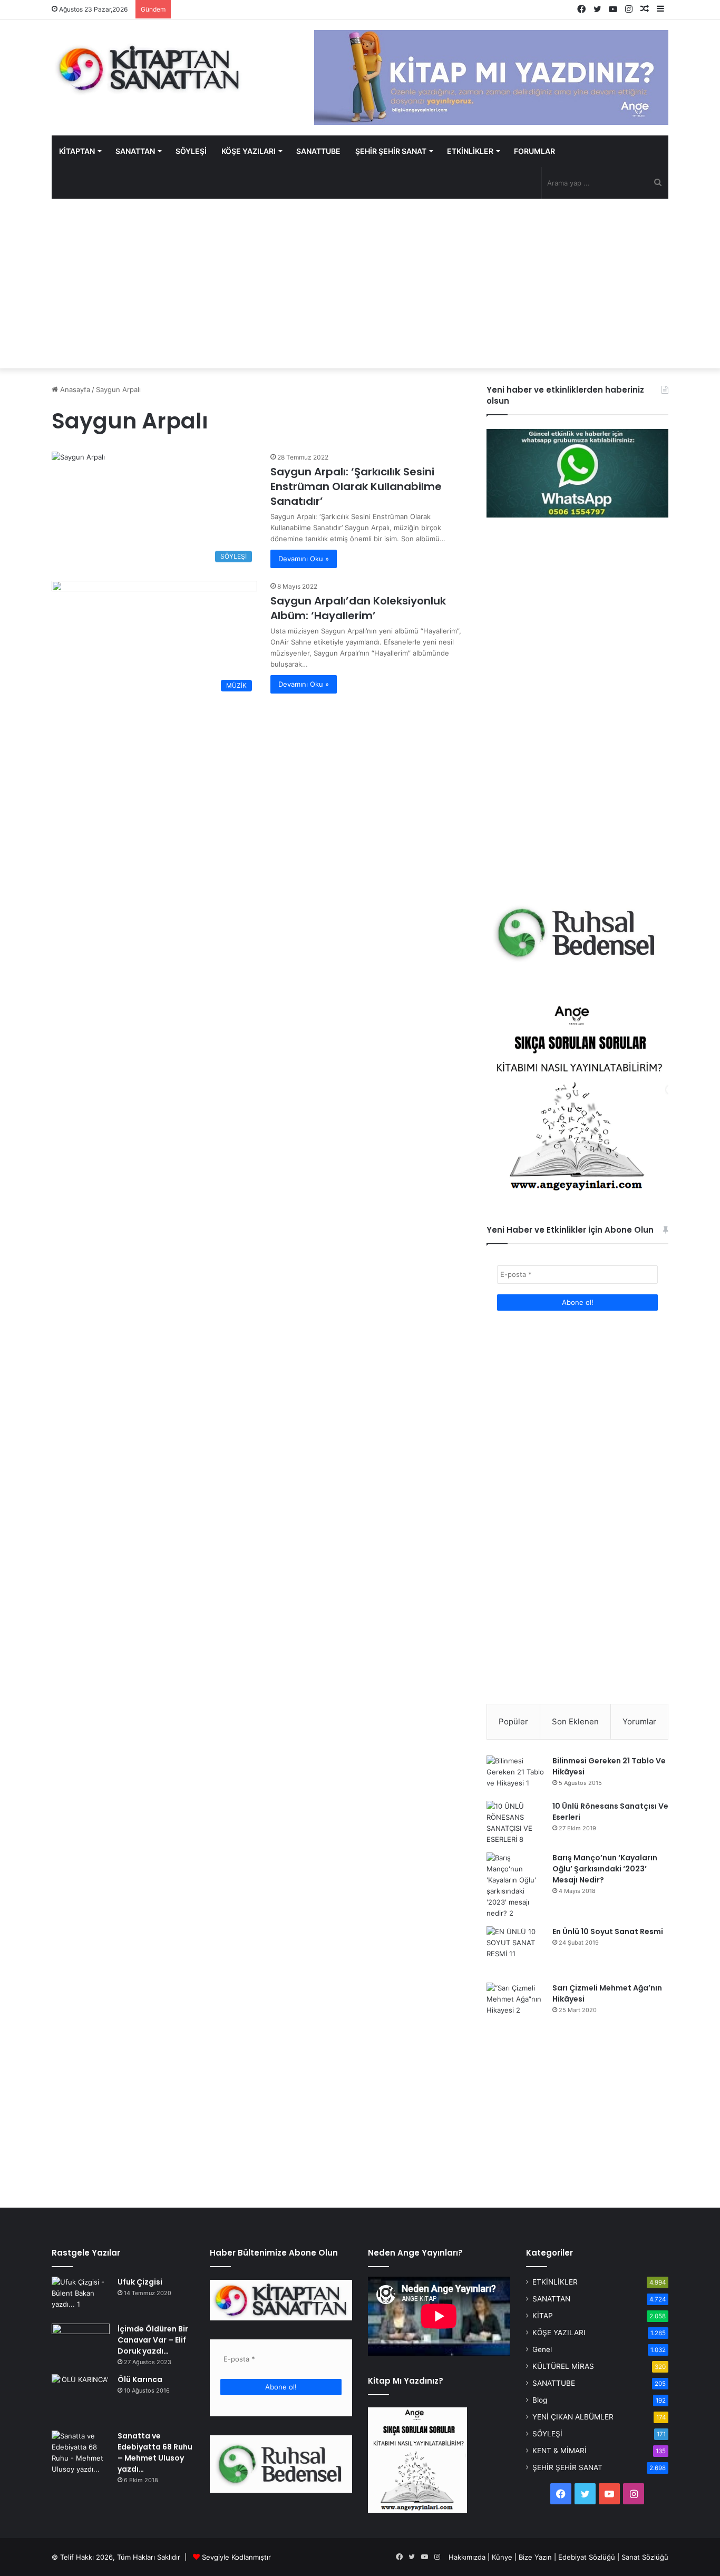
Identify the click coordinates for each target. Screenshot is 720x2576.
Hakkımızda (467, 2557)
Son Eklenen (575, 1721)
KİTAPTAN (77, 151)
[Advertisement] (360, 284)
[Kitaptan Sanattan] (149, 69)
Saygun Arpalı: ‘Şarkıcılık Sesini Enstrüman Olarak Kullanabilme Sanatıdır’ (356, 486)
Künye (502, 2557)
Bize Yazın (535, 2557)
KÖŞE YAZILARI (249, 151)
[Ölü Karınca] (81, 2399)
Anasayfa (74, 389)
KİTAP (543, 2316)
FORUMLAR (534, 151)
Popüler (513, 1721)
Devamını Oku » (304, 559)
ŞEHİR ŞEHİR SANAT (391, 151)
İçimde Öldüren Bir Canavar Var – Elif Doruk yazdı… (153, 2340)
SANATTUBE (318, 151)
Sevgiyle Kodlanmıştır (236, 2557)
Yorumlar (639, 1721)
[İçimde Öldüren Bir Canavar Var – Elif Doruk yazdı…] (81, 2343)
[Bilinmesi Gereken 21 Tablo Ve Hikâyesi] (515, 1774)
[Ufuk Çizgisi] (81, 2296)
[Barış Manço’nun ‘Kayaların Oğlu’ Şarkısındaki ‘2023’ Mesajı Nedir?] (515, 1886)
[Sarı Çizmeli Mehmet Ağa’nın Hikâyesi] (515, 2003)
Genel (542, 2349)
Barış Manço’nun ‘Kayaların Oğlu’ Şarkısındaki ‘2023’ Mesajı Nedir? (605, 1869)
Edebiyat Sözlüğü (587, 2557)
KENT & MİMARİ (560, 2451)
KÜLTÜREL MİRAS (563, 2366)
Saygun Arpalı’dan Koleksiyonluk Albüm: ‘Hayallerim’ (358, 608)
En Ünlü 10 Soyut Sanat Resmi (608, 1931)
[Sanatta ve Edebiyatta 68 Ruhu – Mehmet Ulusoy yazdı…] (81, 2453)
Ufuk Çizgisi (140, 2282)
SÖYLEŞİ (191, 151)
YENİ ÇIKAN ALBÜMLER (573, 2417)
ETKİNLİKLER (470, 151)
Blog (540, 2400)
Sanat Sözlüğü (645, 2557)
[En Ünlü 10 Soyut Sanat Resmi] (515, 1950)
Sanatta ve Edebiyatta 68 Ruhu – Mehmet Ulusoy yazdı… (155, 2452)
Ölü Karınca (140, 2379)
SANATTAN (135, 151)
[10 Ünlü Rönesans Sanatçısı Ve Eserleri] (515, 1823)
